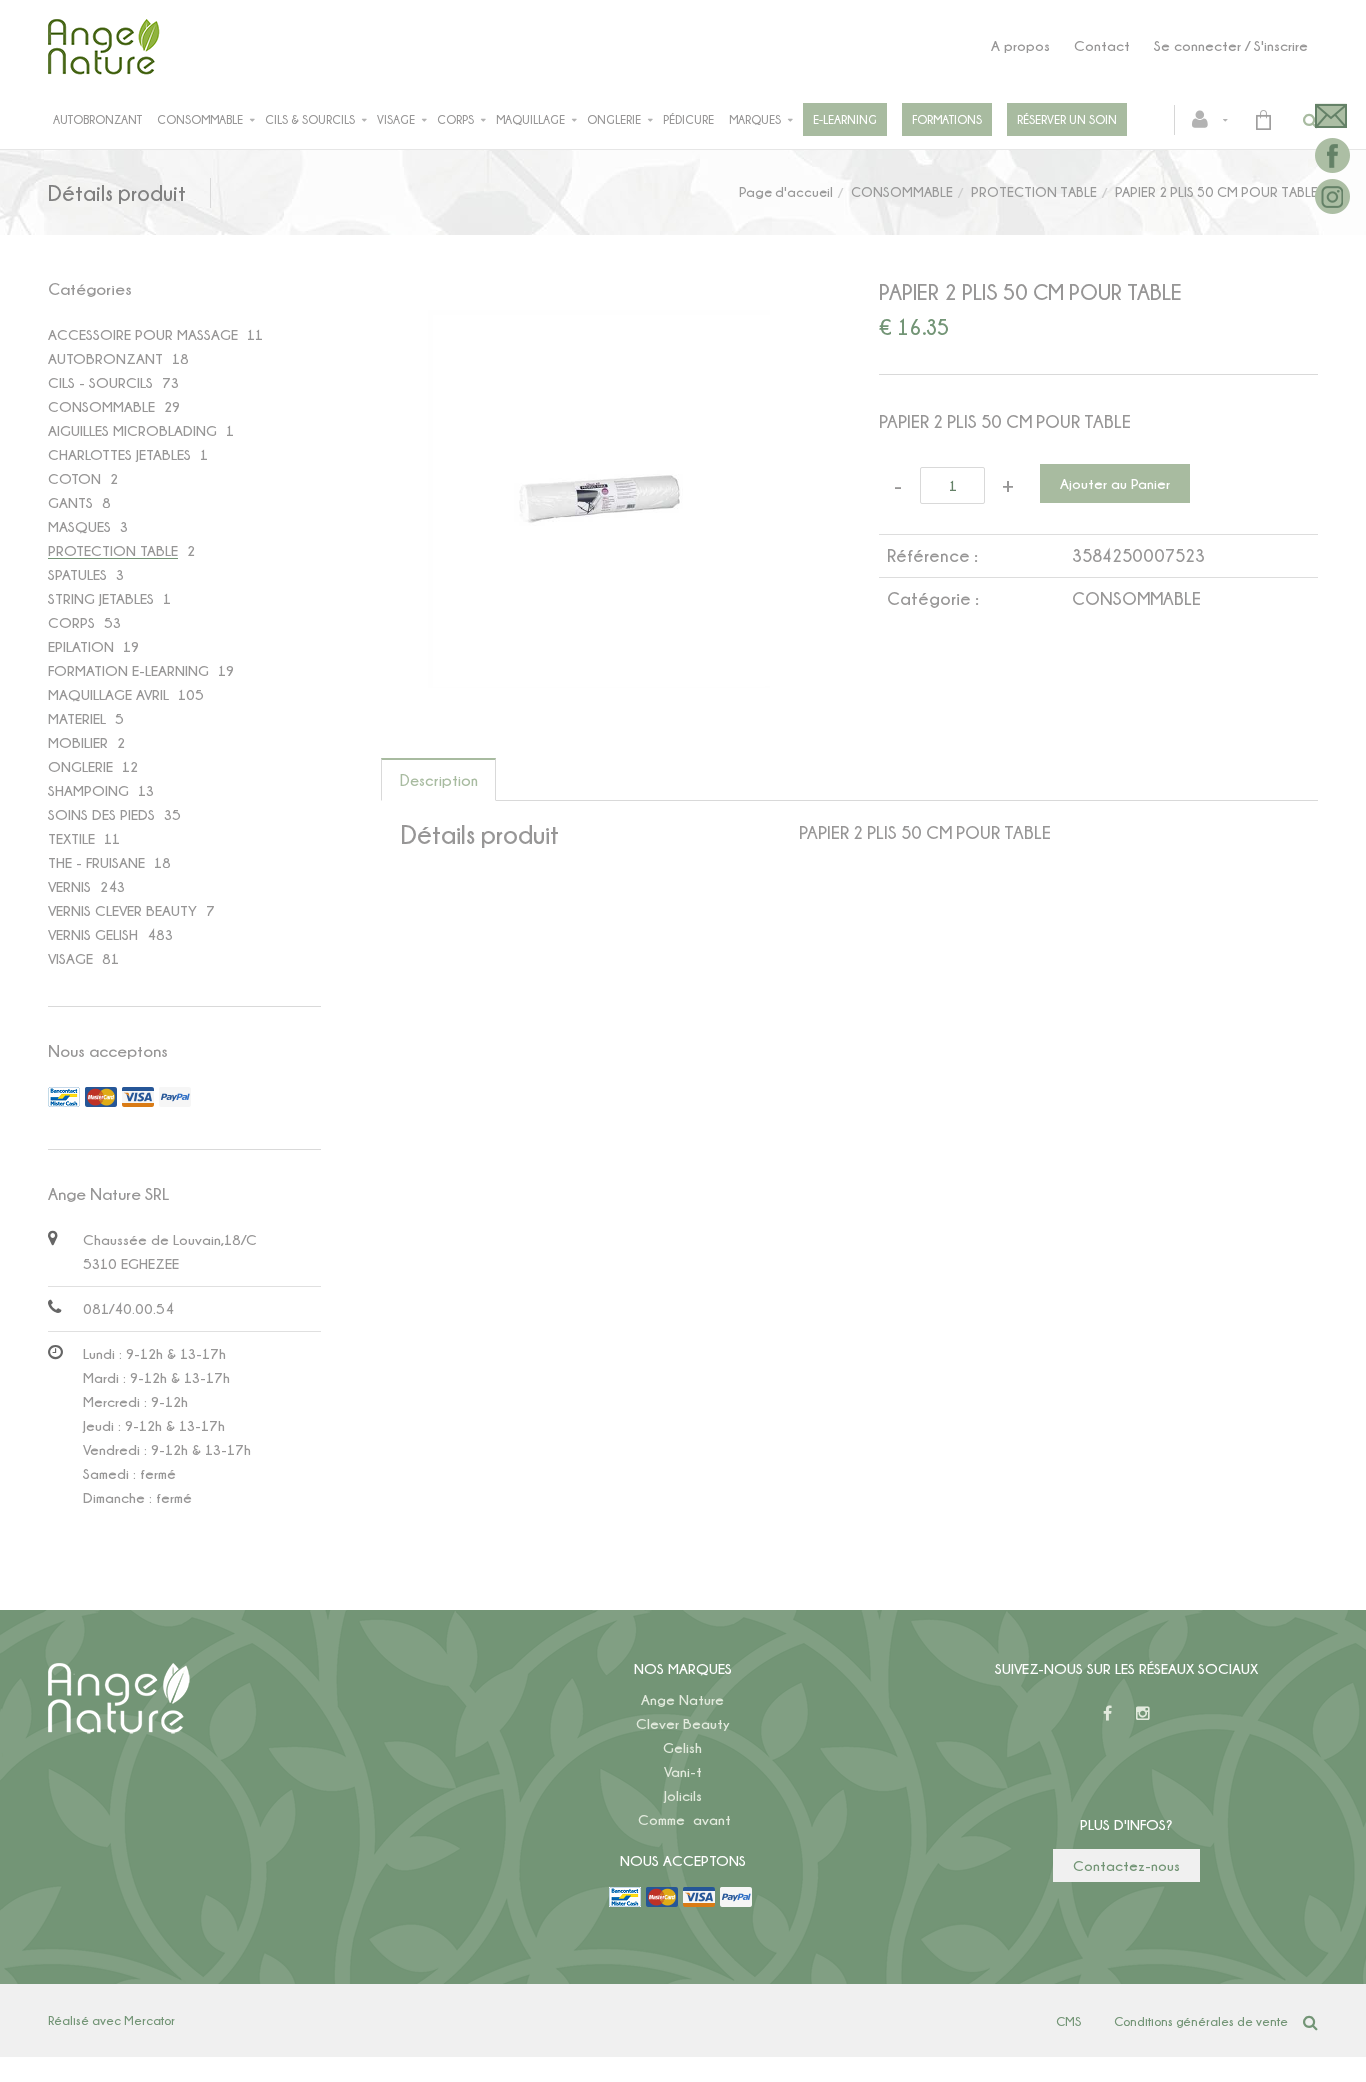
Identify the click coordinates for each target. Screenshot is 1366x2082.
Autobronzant (97, 119)
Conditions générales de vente (1201, 2021)
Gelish (682, 1747)
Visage (396, 119)
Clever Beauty (683, 1723)
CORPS (71, 622)
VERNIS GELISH (93, 934)
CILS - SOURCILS (100, 382)
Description (439, 780)
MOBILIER (78, 742)
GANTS (70, 502)
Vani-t (683, 1771)
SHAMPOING (88, 790)
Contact (1102, 45)
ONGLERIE (80, 766)
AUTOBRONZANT (105, 358)
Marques (755, 119)
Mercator (149, 2020)
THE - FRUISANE (96, 862)
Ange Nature (682, 1699)
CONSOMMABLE (902, 191)
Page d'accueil (786, 191)
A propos (1020, 45)
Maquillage (530, 119)
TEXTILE (71, 838)
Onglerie (614, 119)
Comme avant (684, 1819)
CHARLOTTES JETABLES (119, 454)
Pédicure (688, 119)
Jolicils (683, 1795)
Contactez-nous (1126, 1865)
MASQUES (79, 526)
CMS (1068, 2021)
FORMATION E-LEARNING (128, 670)
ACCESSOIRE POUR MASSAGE (143, 334)
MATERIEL (77, 718)
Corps (455, 119)
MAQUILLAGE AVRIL (108, 694)
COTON (74, 478)
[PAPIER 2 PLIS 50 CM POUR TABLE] (600, 323)
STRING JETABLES (101, 598)
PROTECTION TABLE (1034, 191)
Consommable (200, 119)
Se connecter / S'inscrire (1231, 45)
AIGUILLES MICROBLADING (132, 430)
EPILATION (81, 646)
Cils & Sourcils (310, 119)
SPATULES (77, 574)
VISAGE (70, 958)
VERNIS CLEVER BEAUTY (122, 910)
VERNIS (69, 886)
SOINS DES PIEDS (101, 814)
